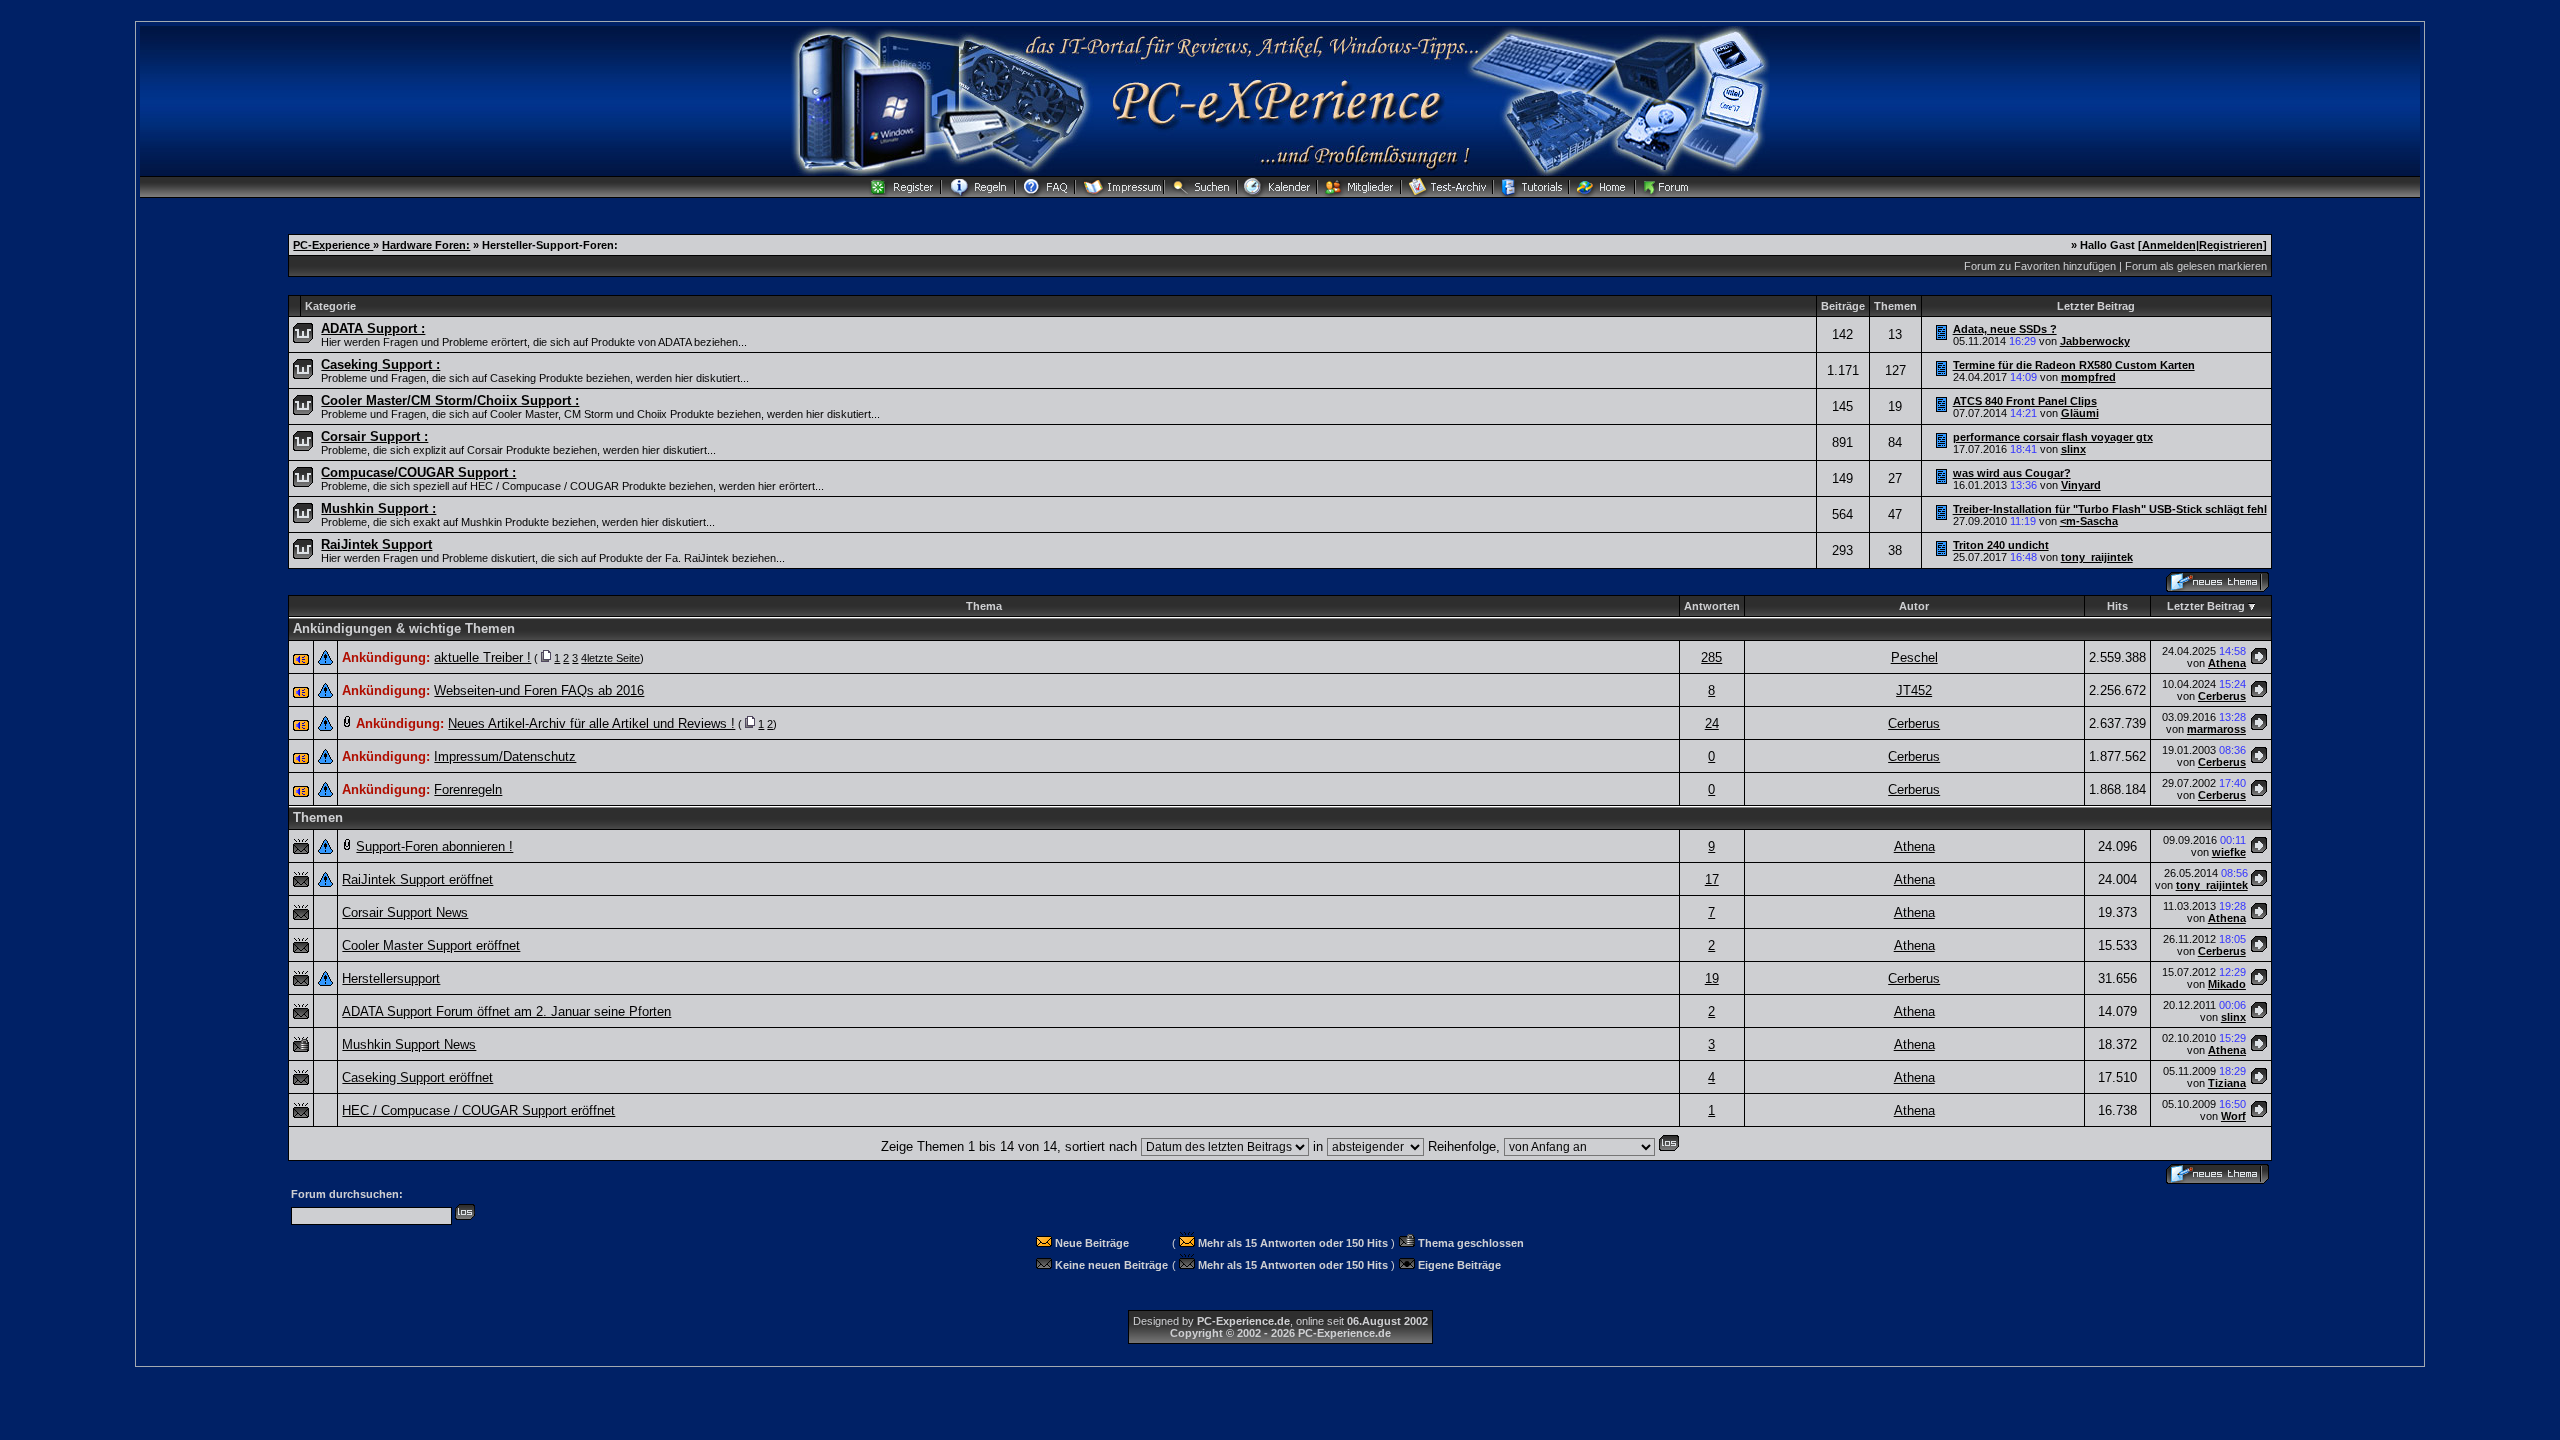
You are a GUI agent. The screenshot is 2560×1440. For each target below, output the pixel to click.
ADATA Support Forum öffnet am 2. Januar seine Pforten (506, 1011)
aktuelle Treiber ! (482, 657)
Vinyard (2081, 485)
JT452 (1914, 690)
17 (1712, 879)
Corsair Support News (405, 912)
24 (1712, 723)
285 (1711, 657)
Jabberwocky (2095, 341)
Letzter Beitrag (2206, 606)
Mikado (2227, 984)
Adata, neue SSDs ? (2005, 329)
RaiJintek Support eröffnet (417, 879)
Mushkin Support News (409, 1044)
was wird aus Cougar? (2012, 473)
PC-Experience (333, 245)
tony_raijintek (2097, 557)
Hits (2117, 606)
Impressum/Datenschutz (505, 756)
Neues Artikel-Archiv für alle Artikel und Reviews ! (591, 723)
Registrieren (2231, 245)
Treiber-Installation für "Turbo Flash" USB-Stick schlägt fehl (2110, 509)
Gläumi (2080, 413)
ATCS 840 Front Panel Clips (2025, 401)
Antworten (1712, 606)
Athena (2227, 663)
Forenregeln (468, 789)
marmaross (2216, 729)
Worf (2233, 1116)
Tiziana (2227, 1083)
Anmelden (2169, 245)
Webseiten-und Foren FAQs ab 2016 (539, 690)
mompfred (2088, 377)
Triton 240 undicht (2001, 545)
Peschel (1914, 657)
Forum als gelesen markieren (2196, 266)
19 (1712, 978)
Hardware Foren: (426, 245)
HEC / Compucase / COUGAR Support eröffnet (478, 1110)
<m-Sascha (2089, 521)
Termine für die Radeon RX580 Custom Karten (2074, 365)
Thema (984, 606)
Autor (1914, 606)
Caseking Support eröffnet (417, 1077)
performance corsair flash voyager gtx (2053, 437)
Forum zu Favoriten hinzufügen (2040, 266)
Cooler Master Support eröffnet (431, 945)
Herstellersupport (391, 978)
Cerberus (2222, 696)
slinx (2073, 449)
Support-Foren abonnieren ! (434, 846)
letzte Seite (613, 658)
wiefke (2229, 852)
